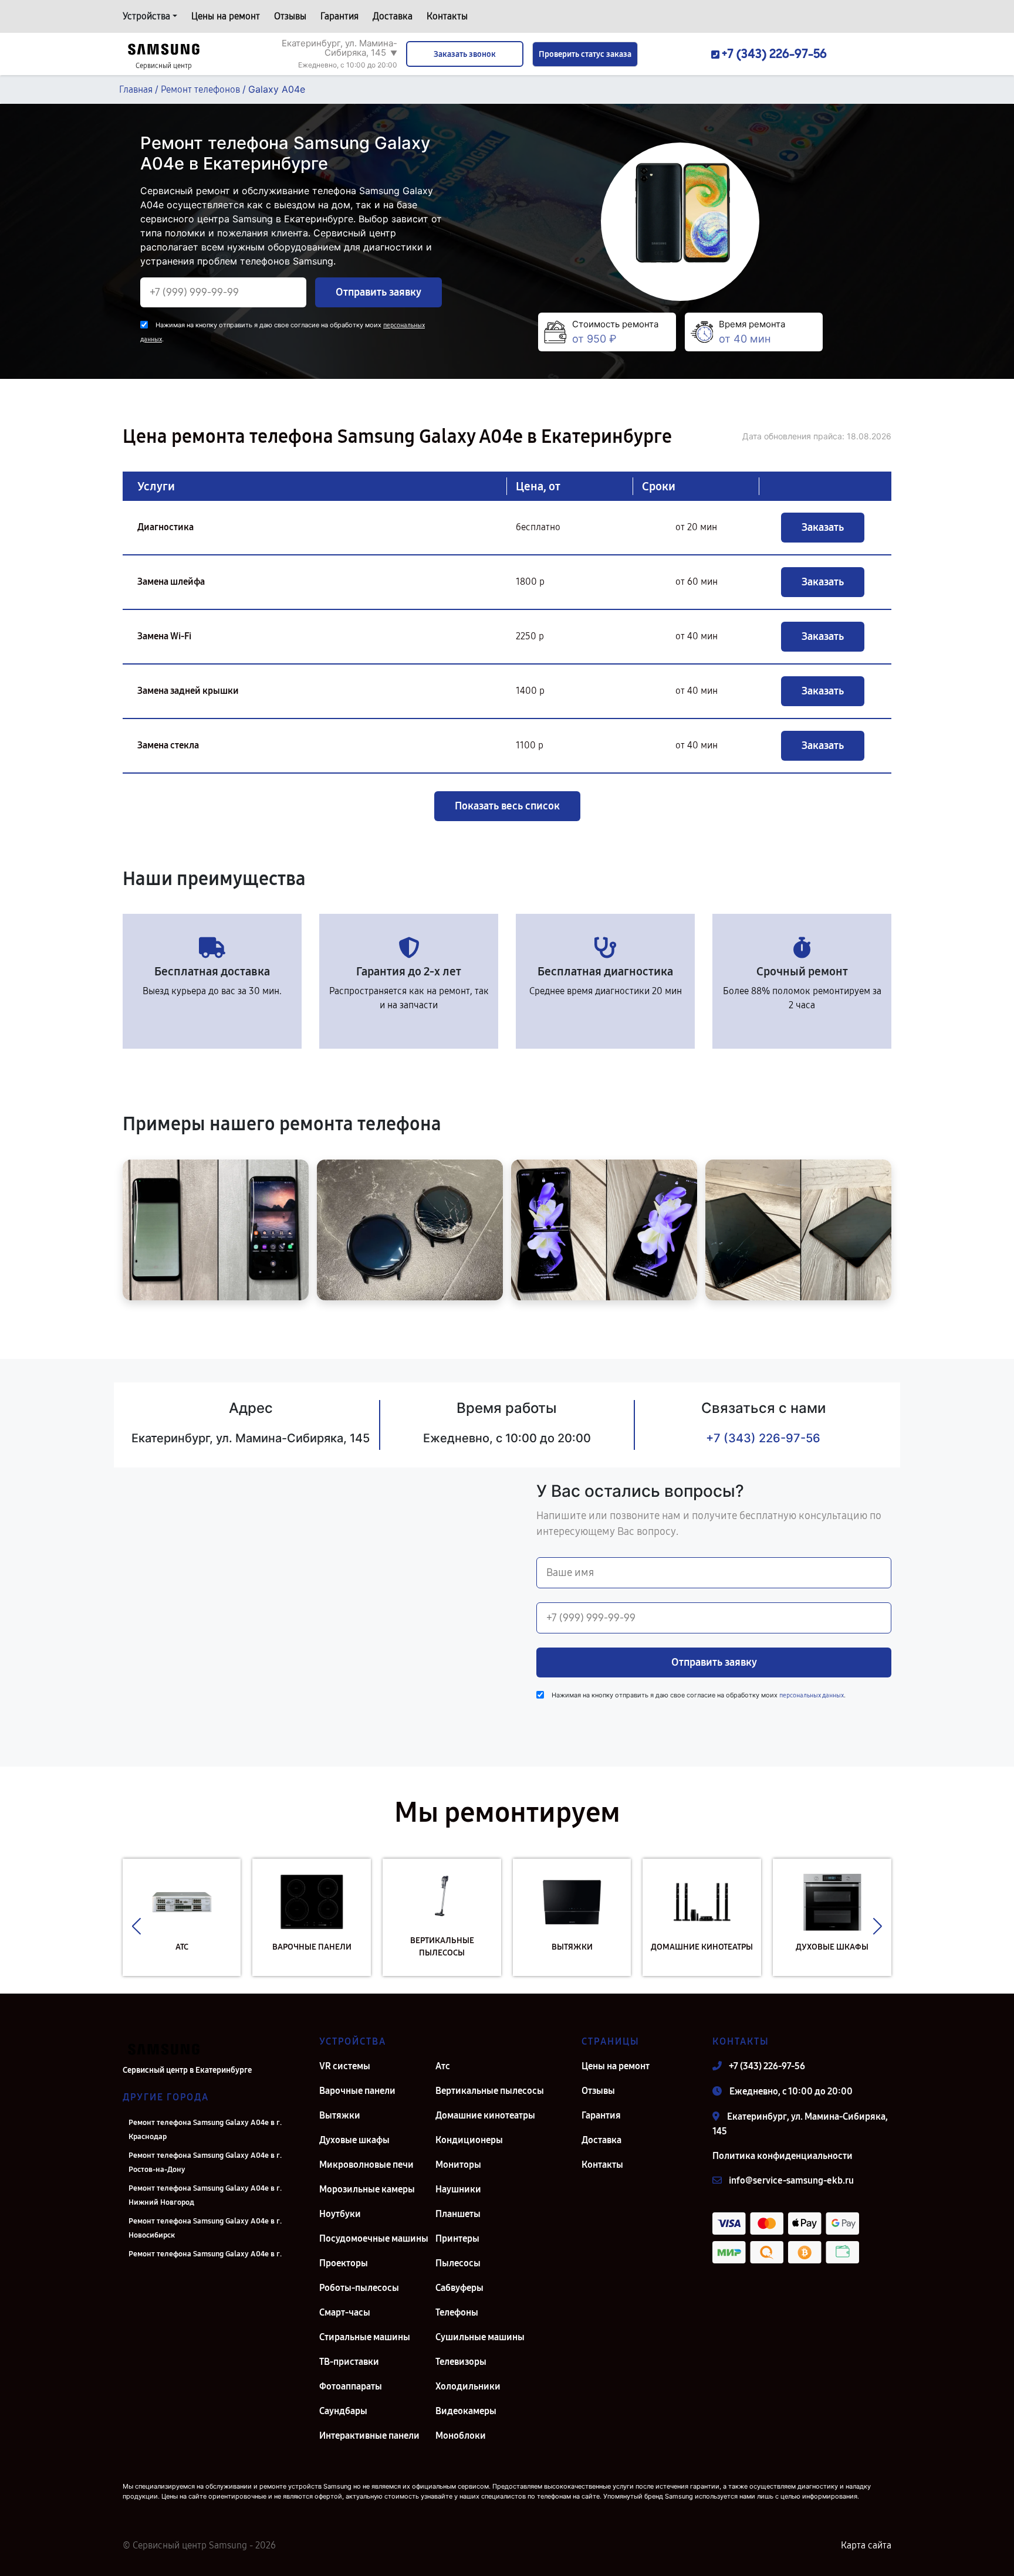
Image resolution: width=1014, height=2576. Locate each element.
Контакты (447, 16)
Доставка (393, 16)
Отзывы (290, 16)
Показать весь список (507, 806)
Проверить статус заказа (585, 54)
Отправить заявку (378, 292)
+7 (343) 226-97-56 (763, 1438)
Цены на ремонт (226, 16)
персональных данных (812, 1695)
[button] (136, 1926)
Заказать (823, 527)
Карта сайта (866, 2545)
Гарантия (339, 16)
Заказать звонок (465, 54)
